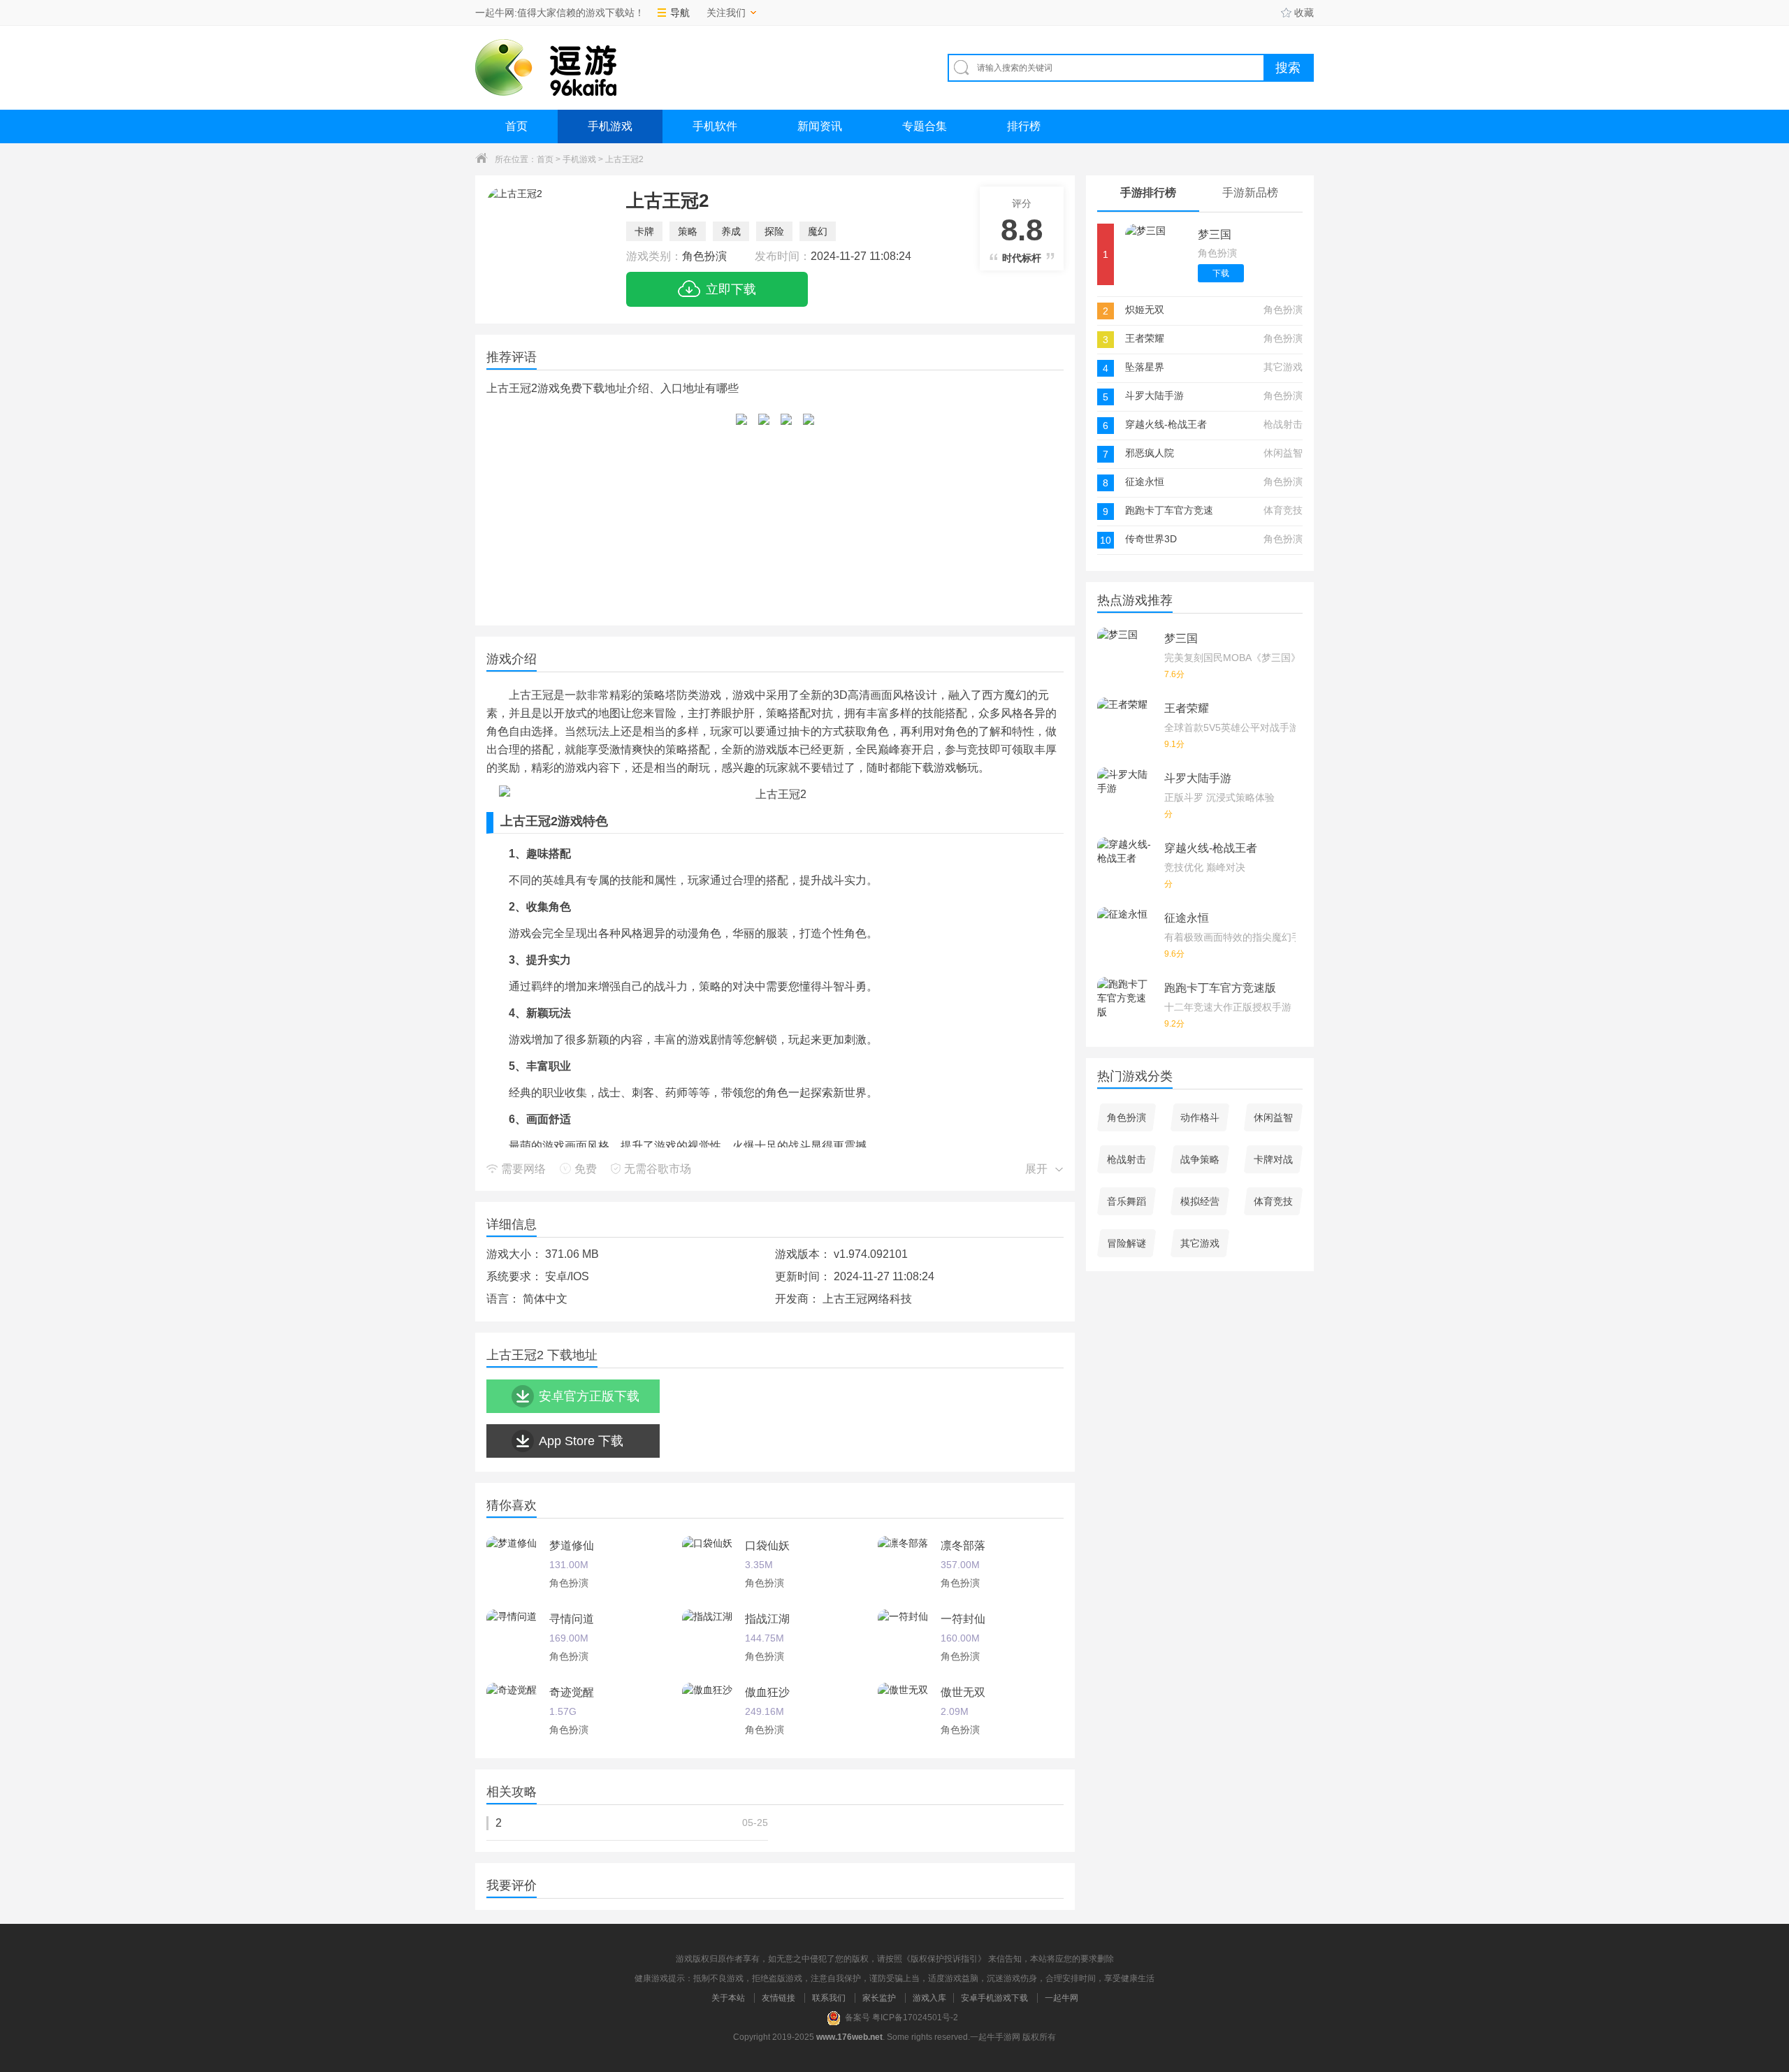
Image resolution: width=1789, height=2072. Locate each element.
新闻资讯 (820, 126)
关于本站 (728, 1998)
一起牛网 (1062, 1998)
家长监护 (879, 1998)
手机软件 (715, 126)
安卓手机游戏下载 (994, 1998)
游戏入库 (929, 1998)
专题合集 (925, 126)
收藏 (1304, 13)
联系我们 (829, 1998)
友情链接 (778, 1998)
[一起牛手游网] (546, 67)
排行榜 (1024, 126)
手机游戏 (610, 126)
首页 (516, 126)
